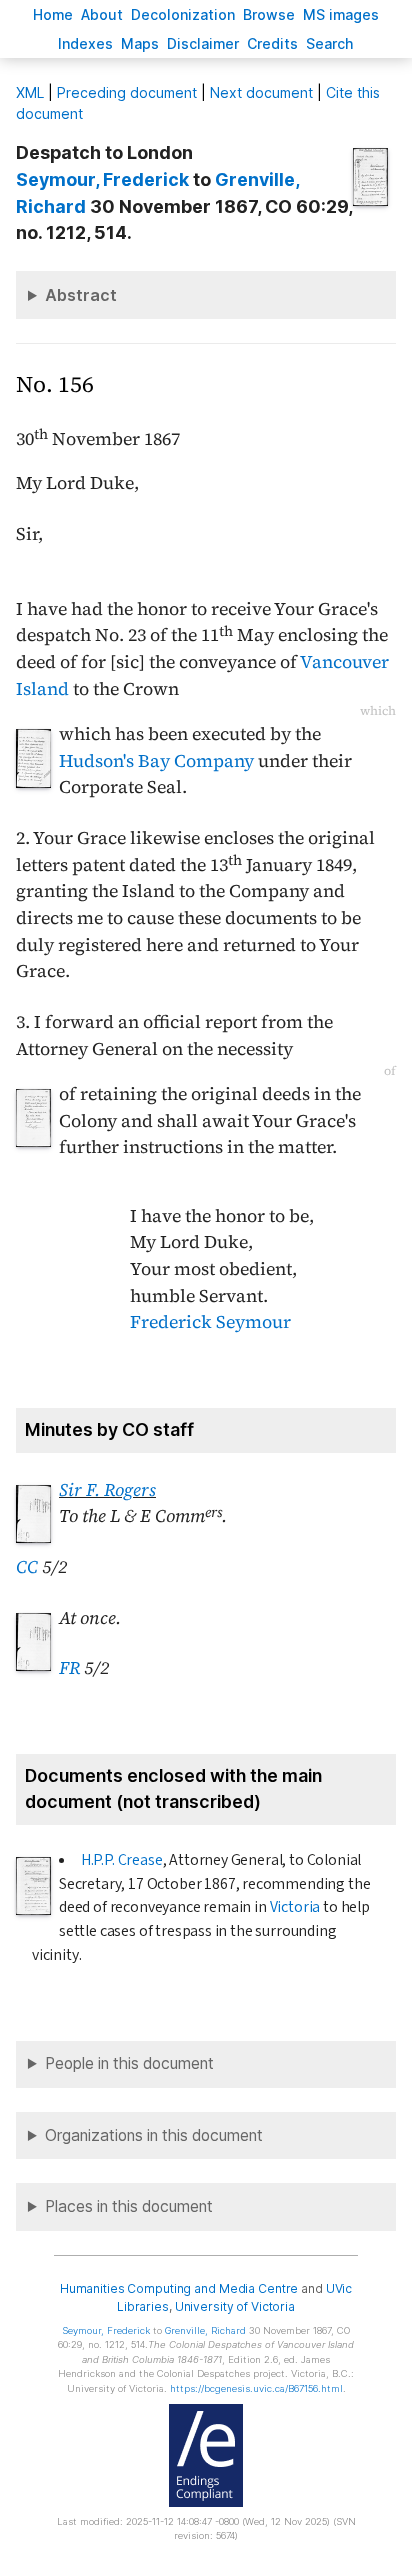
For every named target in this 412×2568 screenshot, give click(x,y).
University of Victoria (235, 2306)
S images (341, 14)
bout (102, 14)
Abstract (81, 295)
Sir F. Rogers (107, 1490)
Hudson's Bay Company (156, 761)
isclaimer (203, 43)
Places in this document (129, 2206)
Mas (140, 43)
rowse (269, 14)
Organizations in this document (154, 2135)
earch (330, 43)
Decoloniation (183, 14)
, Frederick (102, 179)
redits (272, 43)
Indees (85, 43)
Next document (261, 92)
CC (27, 1567)
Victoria (295, 1907)
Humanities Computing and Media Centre (179, 2288)
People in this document (129, 2063)
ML (30, 92)
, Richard (205, 2330)
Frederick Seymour (210, 1322)
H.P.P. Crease (122, 1860)
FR (69, 1668)
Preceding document (127, 92)
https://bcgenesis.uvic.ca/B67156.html (256, 2388)
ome (53, 14)
